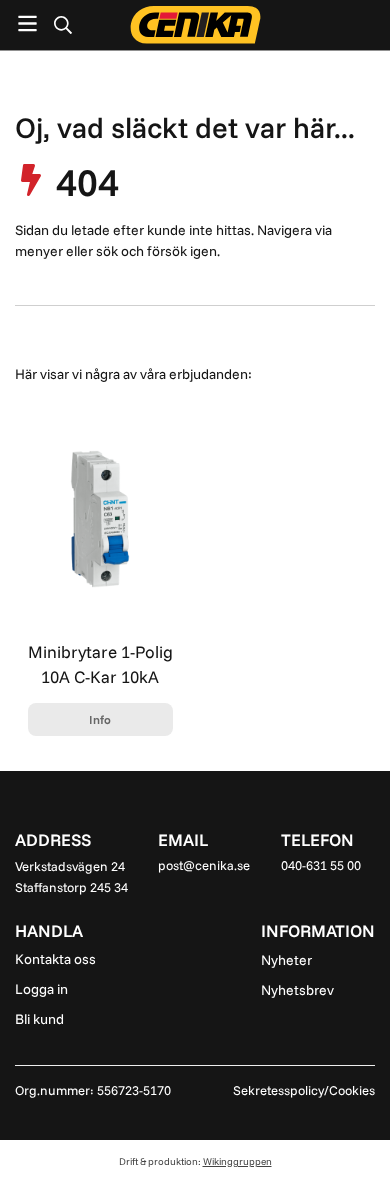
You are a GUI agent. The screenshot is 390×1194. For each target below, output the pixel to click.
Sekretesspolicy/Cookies (304, 1090)
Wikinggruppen (237, 1161)
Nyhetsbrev (297, 990)
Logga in (41, 989)
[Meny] (27, 23)
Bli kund (39, 1019)
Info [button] (100, 719)
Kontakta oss (55, 959)
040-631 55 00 (321, 865)
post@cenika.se (204, 865)
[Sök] (62, 25)
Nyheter (286, 960)
